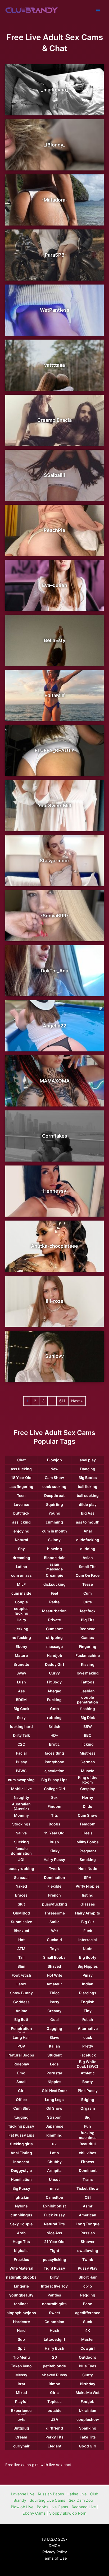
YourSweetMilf (55, 805)
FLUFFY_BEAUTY (55, 750)
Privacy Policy (55, 2552)
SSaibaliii (54, 475)
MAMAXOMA (55, 1081)
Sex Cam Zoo (81, 2500)
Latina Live (77, 2494)
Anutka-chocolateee (54, 1246)
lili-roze (55, 1301)
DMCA (54, 2546)
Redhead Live (84, 2507)
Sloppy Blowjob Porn (68, 2513)
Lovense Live (23, 2494)
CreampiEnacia (54, 420)
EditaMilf (55, 695)
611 (62, 1401)
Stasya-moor (54, 861)
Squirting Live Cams (47, 2500)
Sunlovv (54, 1356)
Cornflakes (55, 1136)
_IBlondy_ (54, 145)
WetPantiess (55, 310)
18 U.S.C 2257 (54, 2539)
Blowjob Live (22, 2507)
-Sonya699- (54, 916)
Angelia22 (54, 1026)
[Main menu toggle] (98, 11)
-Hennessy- (55, 1191)
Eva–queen (55, 585)
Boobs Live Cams (53, 2507)
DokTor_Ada (54, 971)
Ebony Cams (34, 2513)
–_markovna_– (54, 90)
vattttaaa (54, 365)
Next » (77, 1401)
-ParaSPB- (55, 255)
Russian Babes (51, 2494)
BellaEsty (55, 640)
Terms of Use (55, 2558)
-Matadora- (54, 200)
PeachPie (54, 530)
